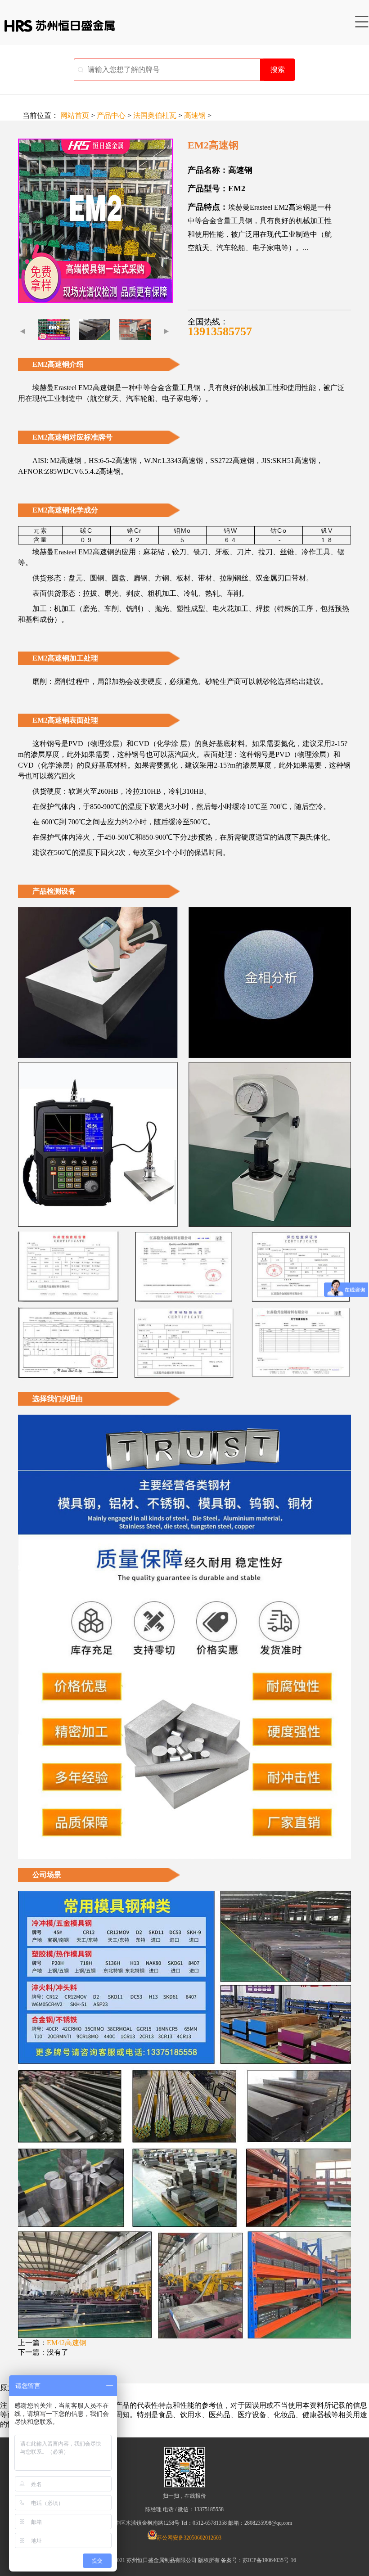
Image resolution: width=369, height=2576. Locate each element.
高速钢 (195, 115)
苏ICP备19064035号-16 (269, 2560)
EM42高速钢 (67, 2343)
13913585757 (220, 331)
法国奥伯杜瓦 (155, 115)
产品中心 (111, 115)
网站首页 (75, 115)
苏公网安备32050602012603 (189, 2538)
